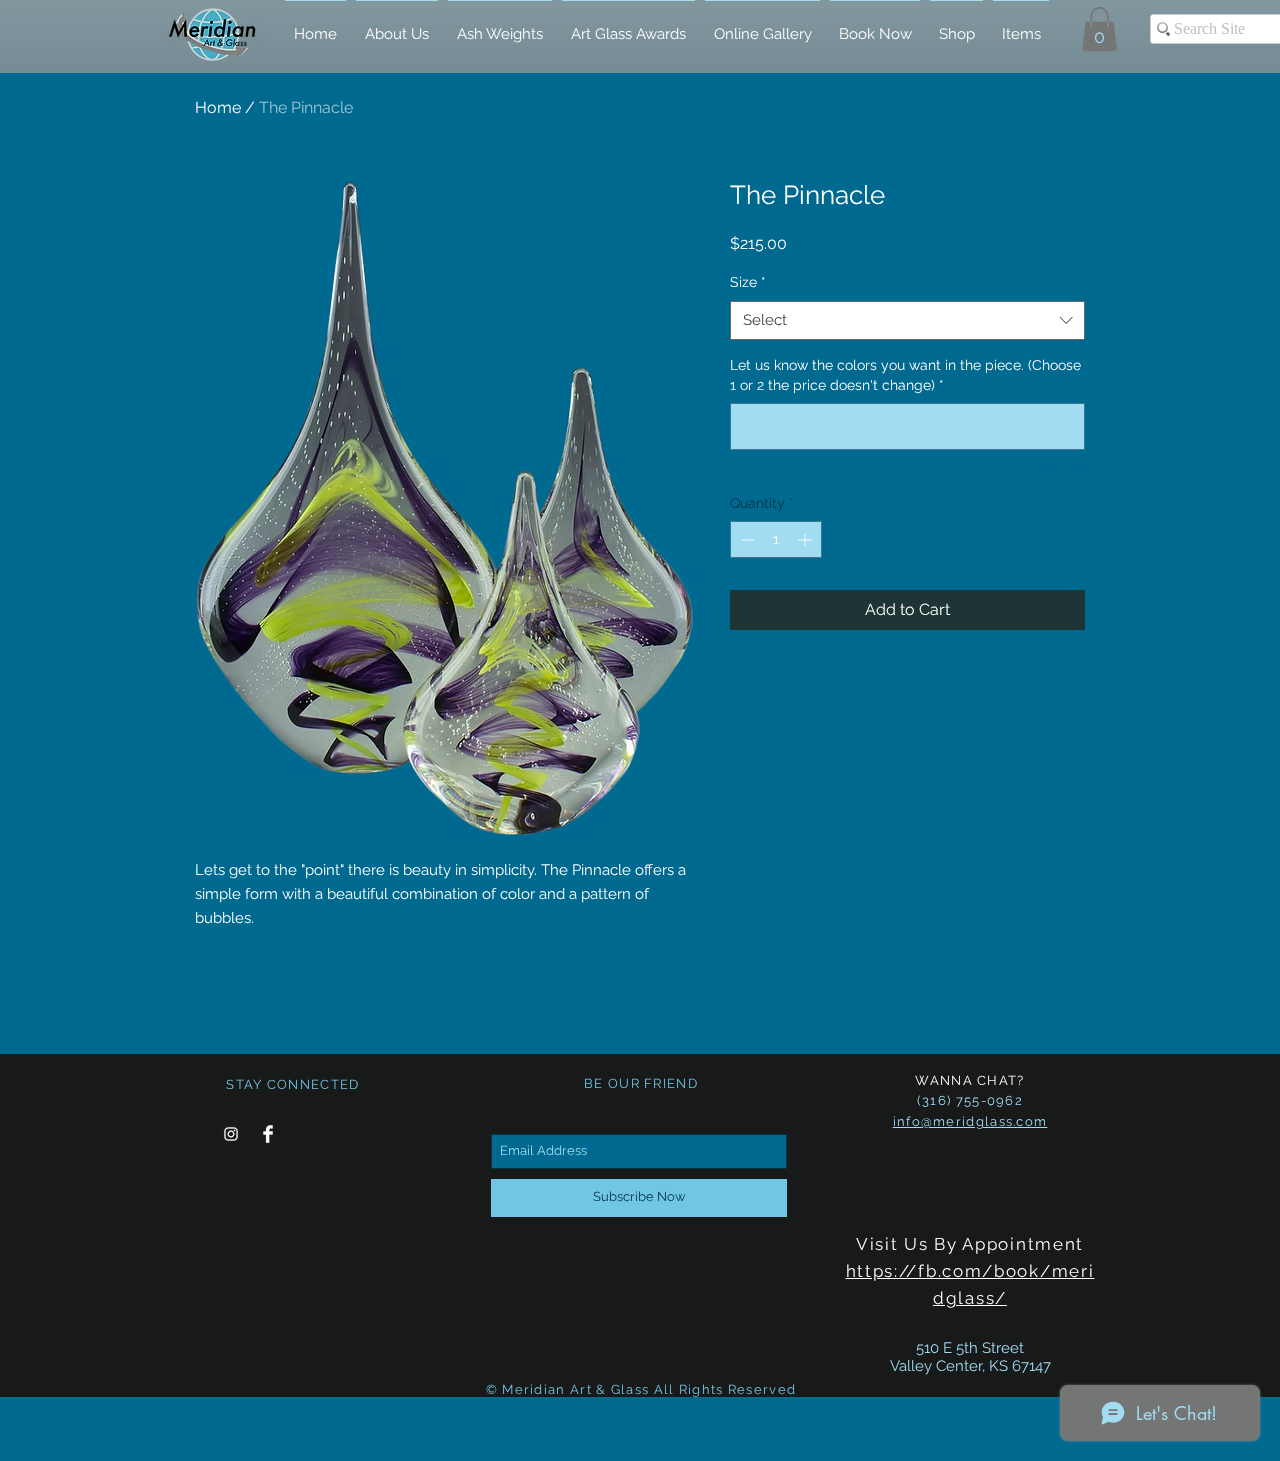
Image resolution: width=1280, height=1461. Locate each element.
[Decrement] (745, 539)
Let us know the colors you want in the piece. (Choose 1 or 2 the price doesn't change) (905, 375)
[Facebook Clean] (268, 1134)
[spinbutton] (776, 539)
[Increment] (806, 539)
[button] (1099, 29)
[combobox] (907, 320)
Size (748, 282)
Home (218, 107)
